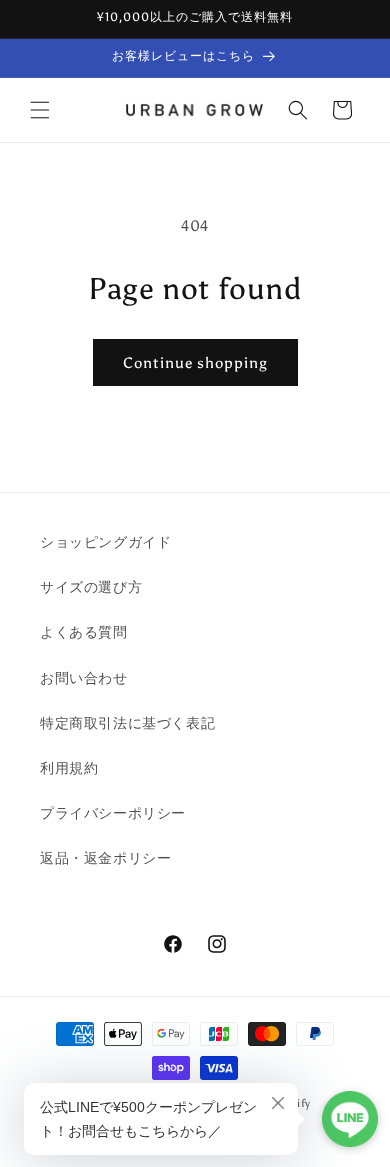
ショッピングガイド (105, 542)
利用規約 (69, 768)
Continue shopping (195, 363)
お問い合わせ (84, 678)
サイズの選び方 (91, 587)
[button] (40, 110)
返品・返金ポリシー (105, 858)
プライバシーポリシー (113, 813)
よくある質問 (84, 632)
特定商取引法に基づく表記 (127, 723)
